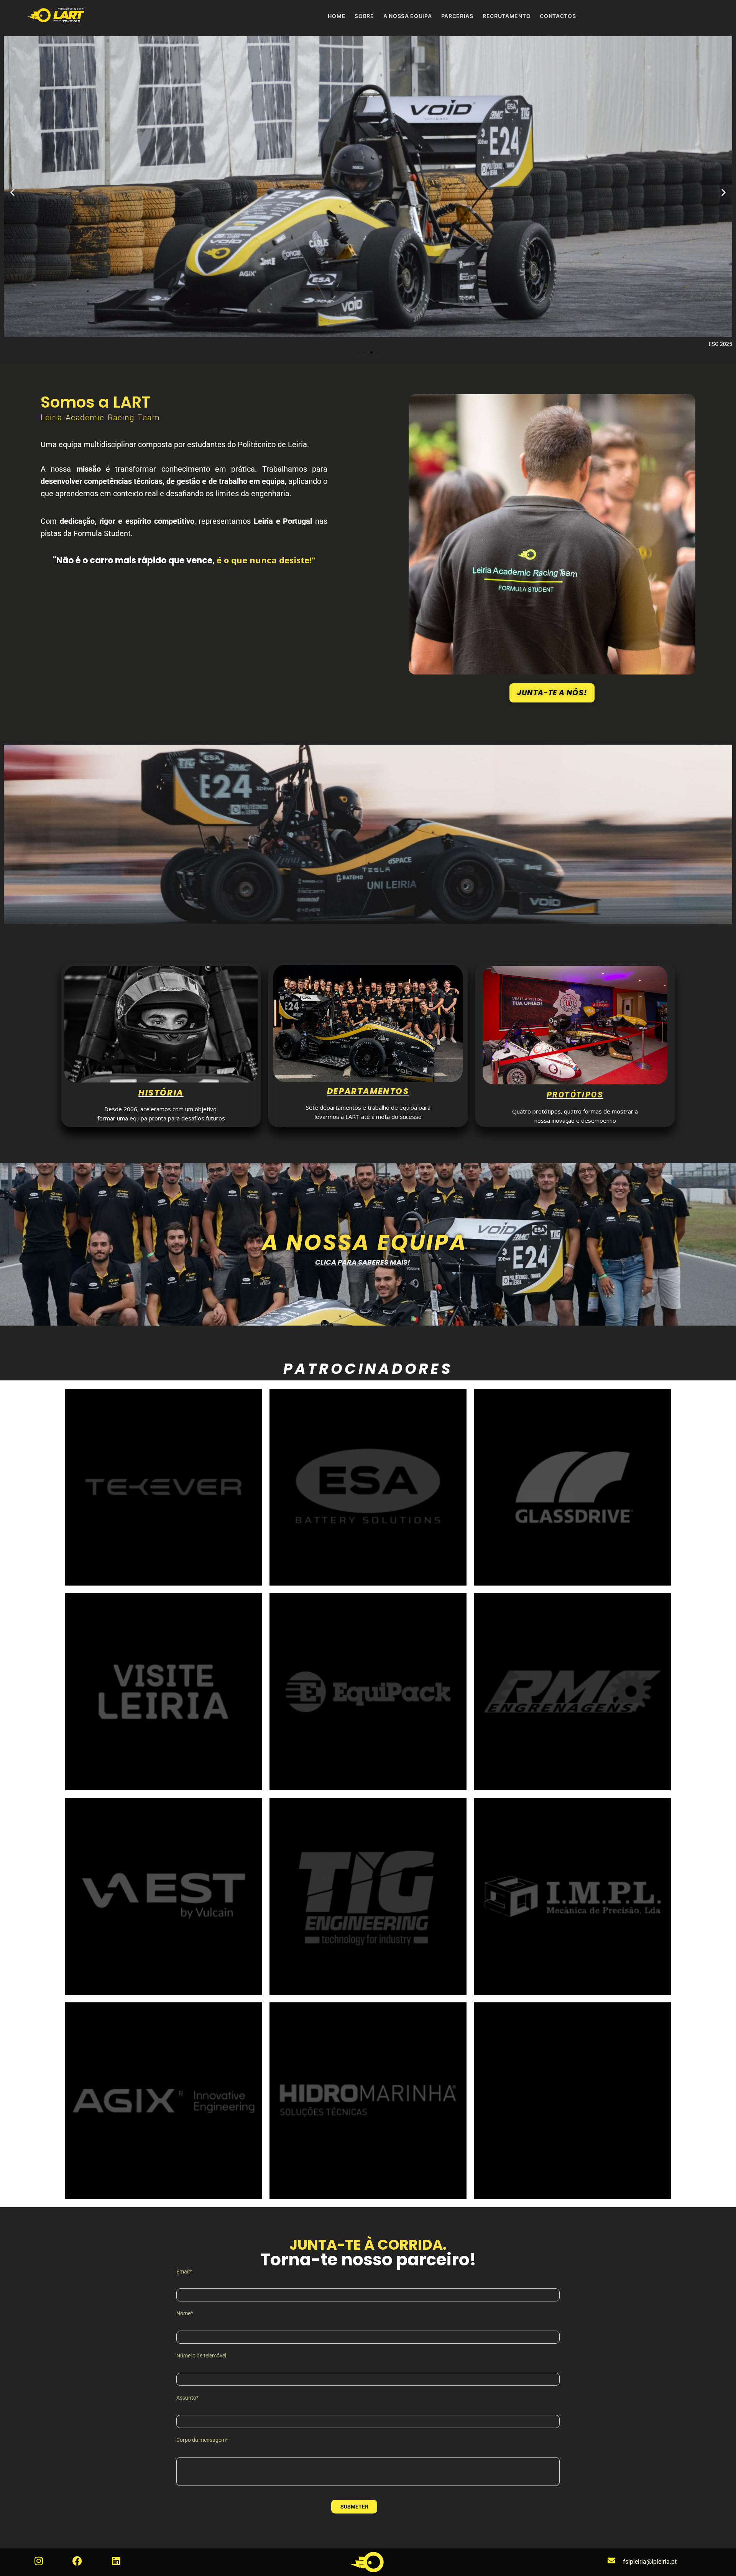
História (161, 1093)
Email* (184, 2272)
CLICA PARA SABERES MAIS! (363, 1262)
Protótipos (575, 1095)
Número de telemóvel (201, 2356)
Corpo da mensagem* (202, 2440)
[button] (12, 192)
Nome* (185, 2313)
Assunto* (187, 2398)
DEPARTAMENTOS (368, 1091)
